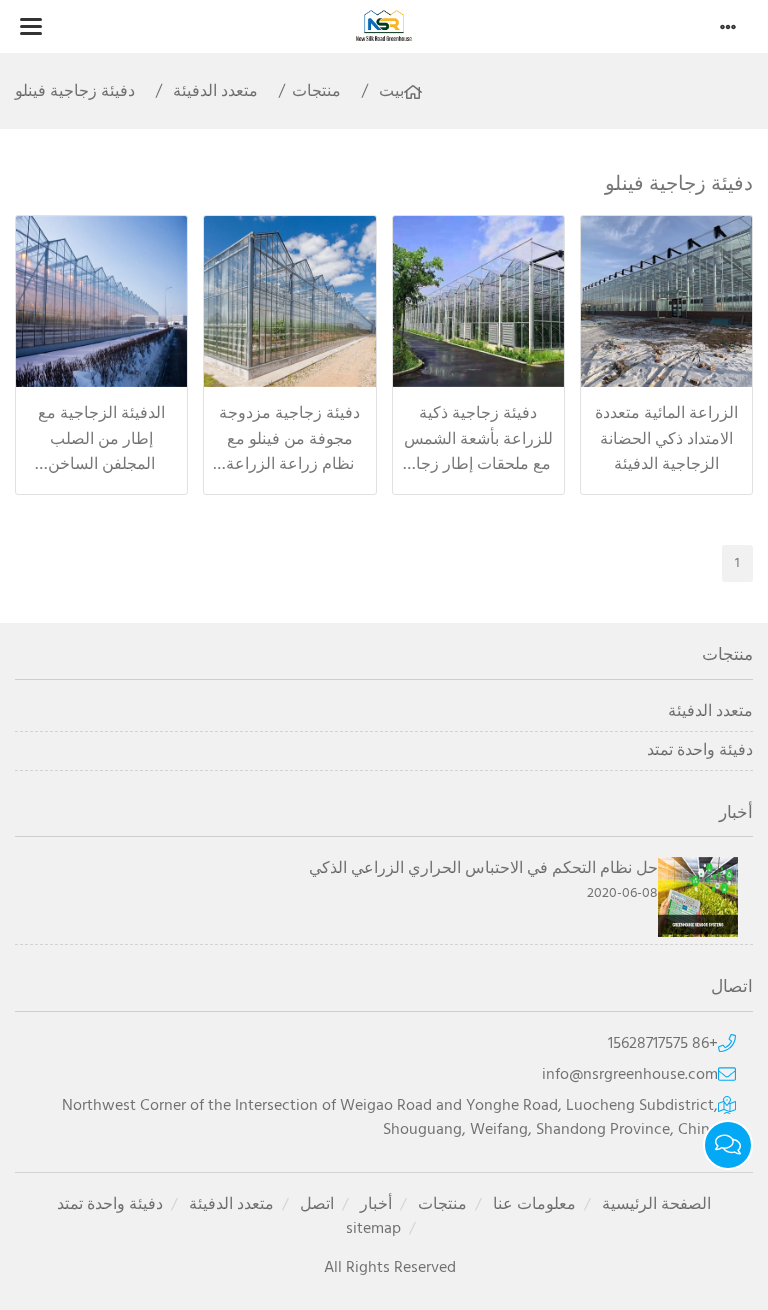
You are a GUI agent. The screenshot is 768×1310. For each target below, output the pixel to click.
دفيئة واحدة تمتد (700, 751)
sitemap (373, 1229)
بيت (391, 92)
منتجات (316, 92)
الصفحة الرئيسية (656, 1205)
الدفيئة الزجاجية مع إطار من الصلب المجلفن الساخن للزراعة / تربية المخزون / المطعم (101, 465)
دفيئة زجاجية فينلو (75, 92)
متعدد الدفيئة (215, 92)
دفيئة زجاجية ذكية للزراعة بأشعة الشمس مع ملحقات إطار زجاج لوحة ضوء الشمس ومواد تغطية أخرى (478, 465)
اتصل (317, 1205)
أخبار (376, 1205)
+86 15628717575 (663, 1044)
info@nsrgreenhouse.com (630, 1075)
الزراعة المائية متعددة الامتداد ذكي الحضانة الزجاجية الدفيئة (666, 439)
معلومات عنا (534, 1205)
